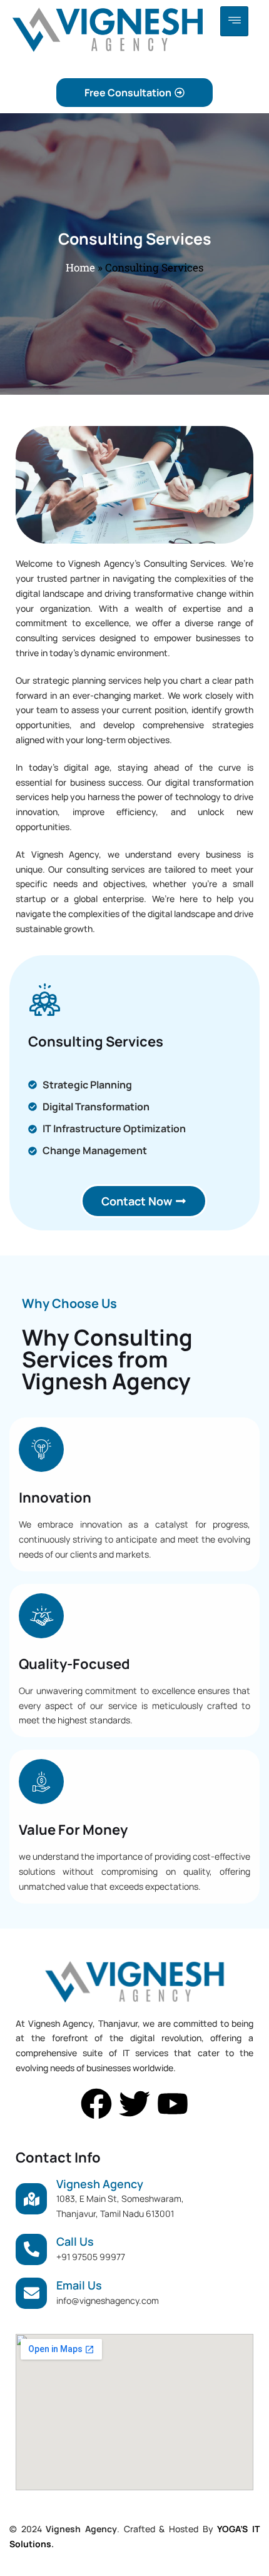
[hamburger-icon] (234, 21)
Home (80, 267)
